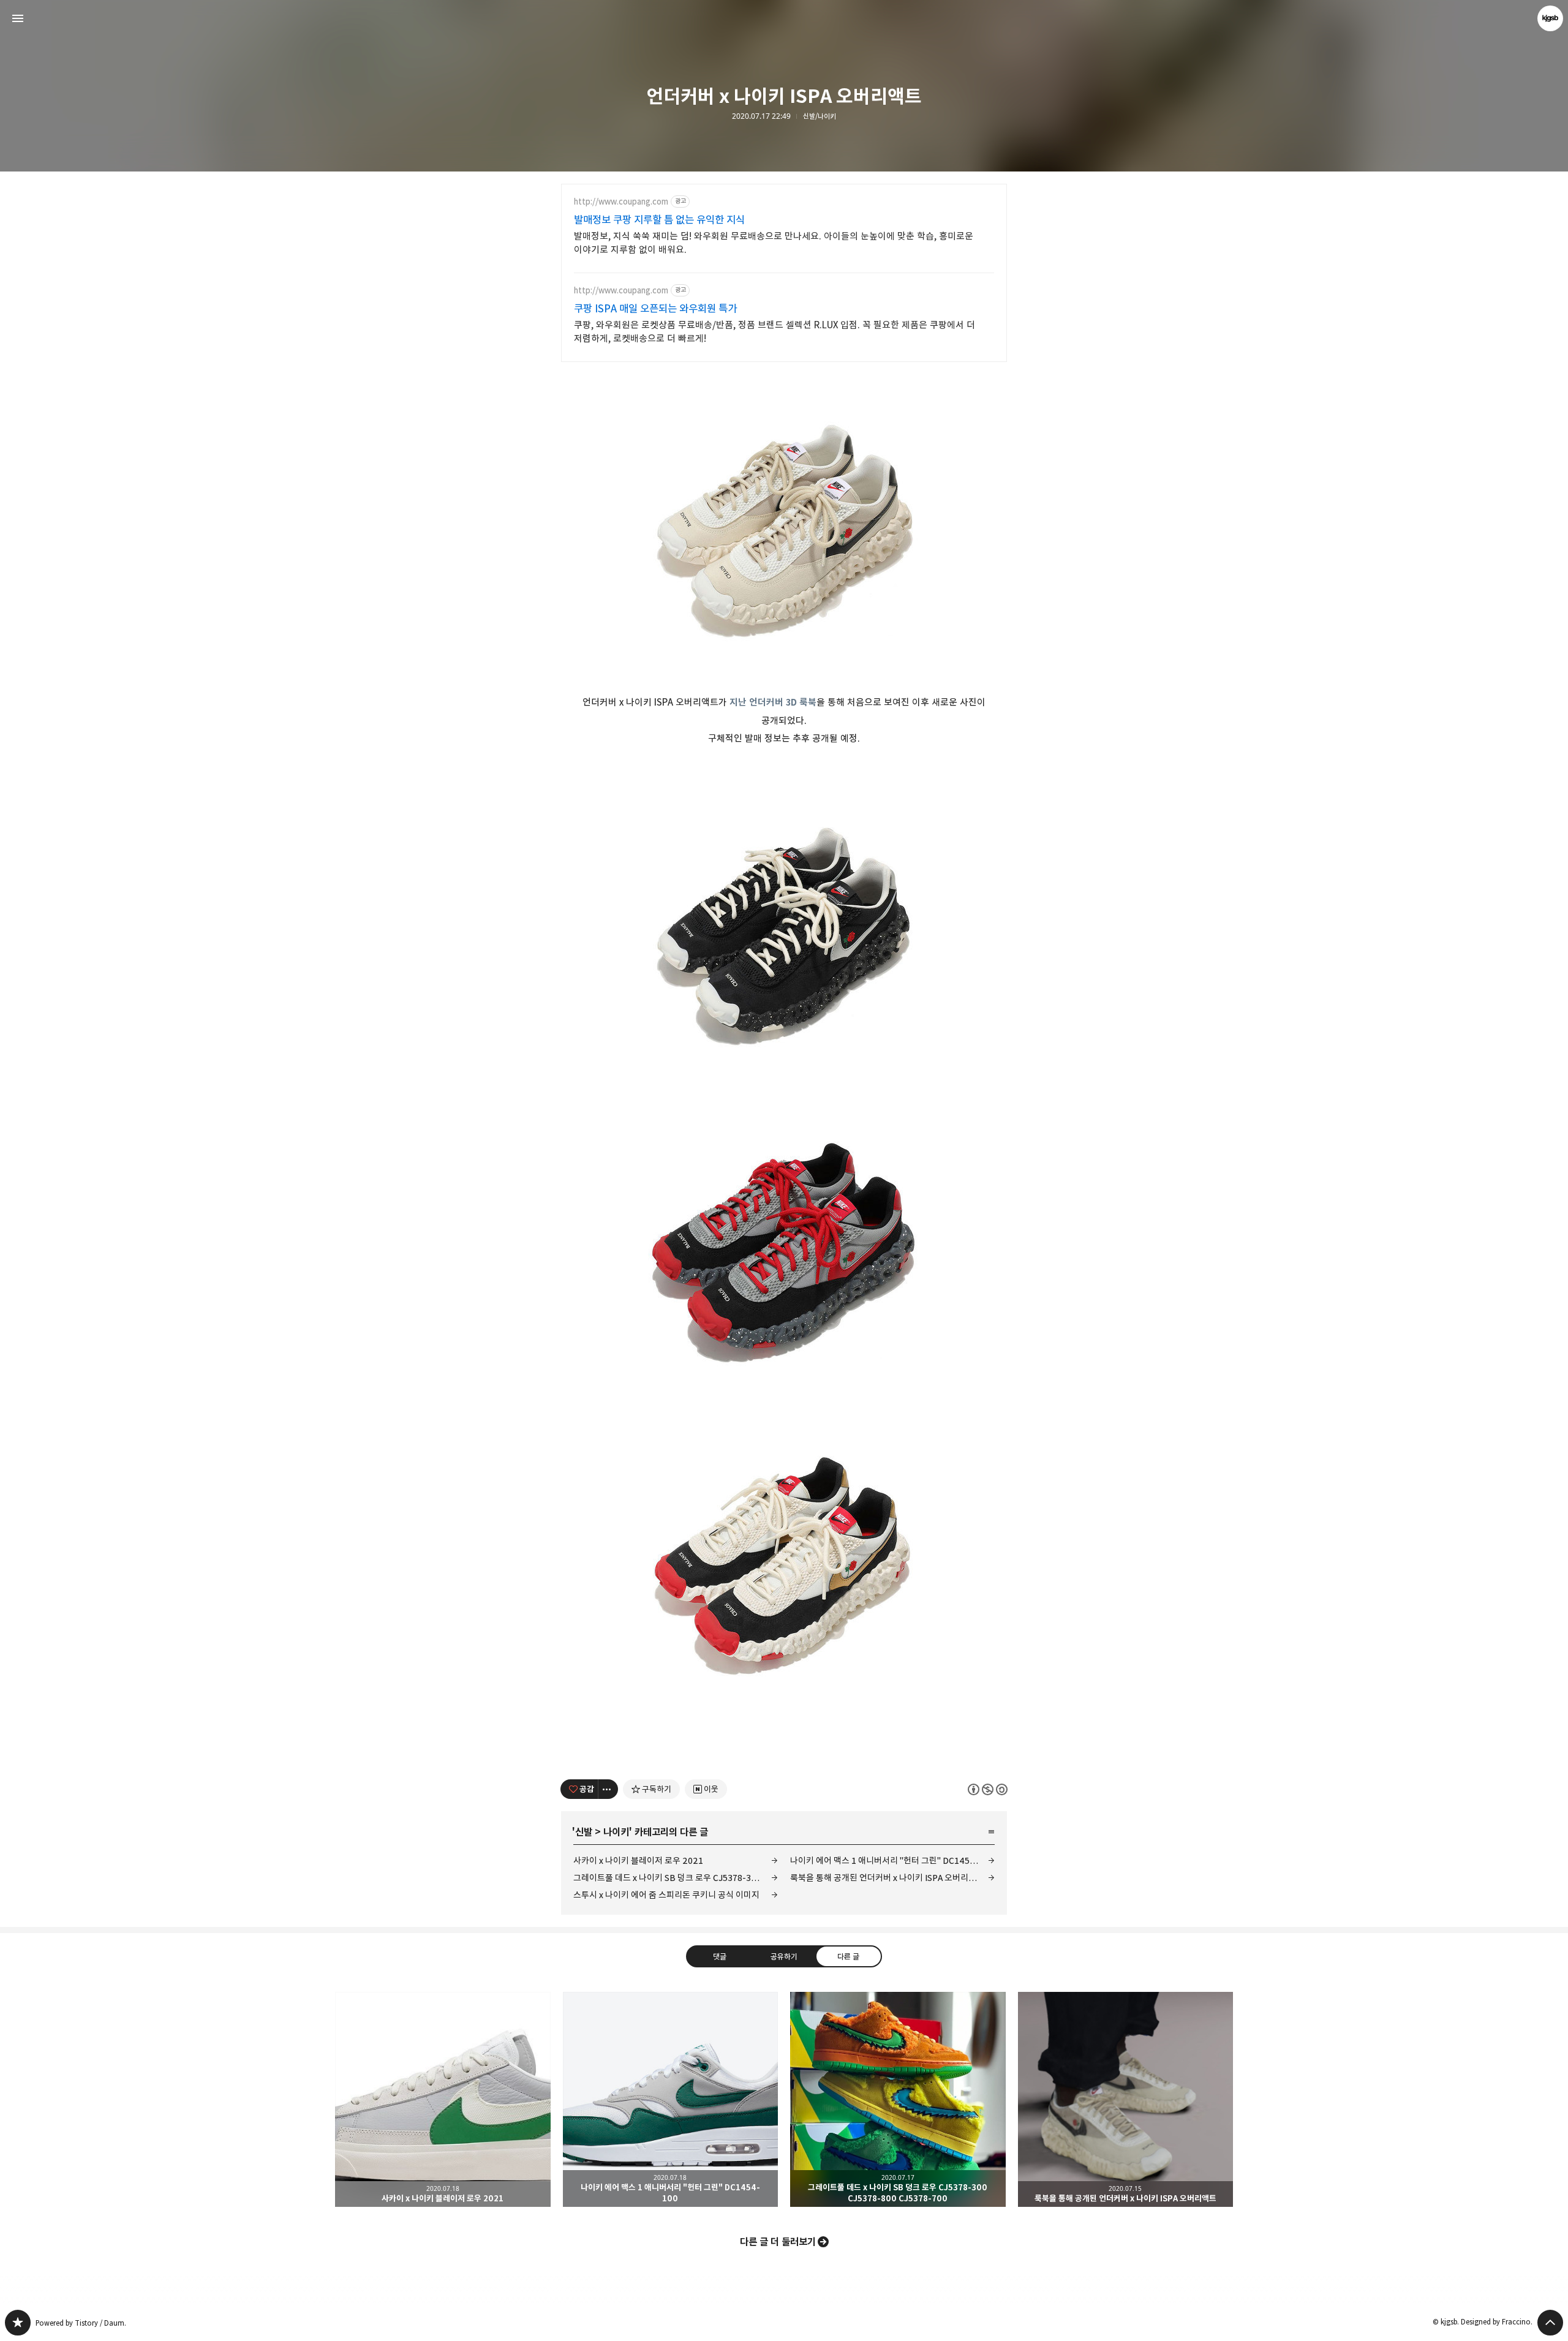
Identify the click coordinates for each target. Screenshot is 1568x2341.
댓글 (720, 1956)
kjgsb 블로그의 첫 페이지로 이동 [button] (784, 18)
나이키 (616, 1832)
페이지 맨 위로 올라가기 (1550, 2323)
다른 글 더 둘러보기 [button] (778, 2242)
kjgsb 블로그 (18, 2323)
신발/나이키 (820, 116)
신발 (584, 1832)
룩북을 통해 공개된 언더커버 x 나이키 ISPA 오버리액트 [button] (1126, 2100)
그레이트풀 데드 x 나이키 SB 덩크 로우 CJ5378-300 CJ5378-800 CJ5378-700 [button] (898, 2100)
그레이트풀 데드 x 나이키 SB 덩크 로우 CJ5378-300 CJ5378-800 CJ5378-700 (676, 1878)
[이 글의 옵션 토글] (608, 1789)
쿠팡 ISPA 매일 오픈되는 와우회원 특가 (655, 309)
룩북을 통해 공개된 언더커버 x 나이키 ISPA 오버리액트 (887, 1878)
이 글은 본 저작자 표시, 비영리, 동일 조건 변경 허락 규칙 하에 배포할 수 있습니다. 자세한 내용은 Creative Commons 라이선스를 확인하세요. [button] (988, 1789)
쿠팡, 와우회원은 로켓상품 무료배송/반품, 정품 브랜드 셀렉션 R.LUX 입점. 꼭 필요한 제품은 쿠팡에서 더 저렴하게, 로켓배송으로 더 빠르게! (775, 332)
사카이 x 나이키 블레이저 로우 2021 (638, 1860)
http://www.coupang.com (621, 202)
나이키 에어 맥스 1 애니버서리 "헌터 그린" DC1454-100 (892, 1860)
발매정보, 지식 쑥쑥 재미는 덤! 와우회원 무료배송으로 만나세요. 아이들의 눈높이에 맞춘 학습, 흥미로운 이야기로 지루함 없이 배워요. (774, 243)
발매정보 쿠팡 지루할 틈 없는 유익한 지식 (659, 220)
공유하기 (784, 1956)
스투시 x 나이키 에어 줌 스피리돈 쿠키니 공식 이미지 (666, 1895)
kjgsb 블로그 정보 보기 (1550, 18)
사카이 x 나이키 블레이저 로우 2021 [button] (443, 2100)
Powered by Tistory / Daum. (81, 2323)
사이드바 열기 (18, 18)
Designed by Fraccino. (1497, 2322)
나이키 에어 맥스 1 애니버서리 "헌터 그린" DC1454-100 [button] (671, 2100)
